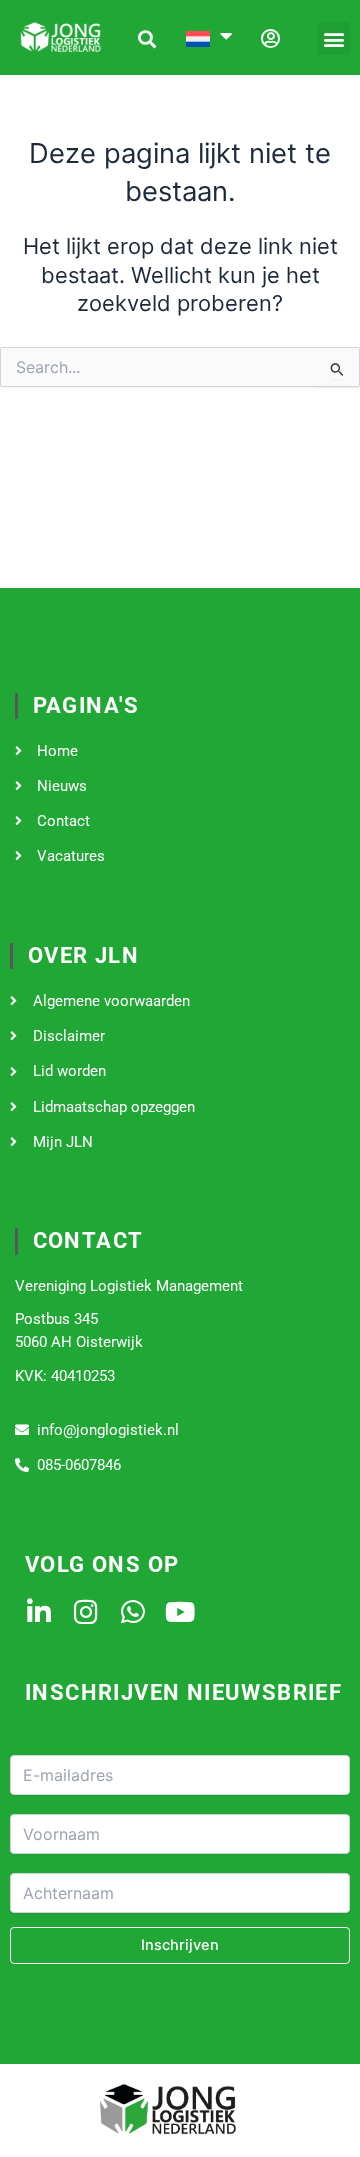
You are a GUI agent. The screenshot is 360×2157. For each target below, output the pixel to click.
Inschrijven (180, 1945)
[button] (333, 38)
